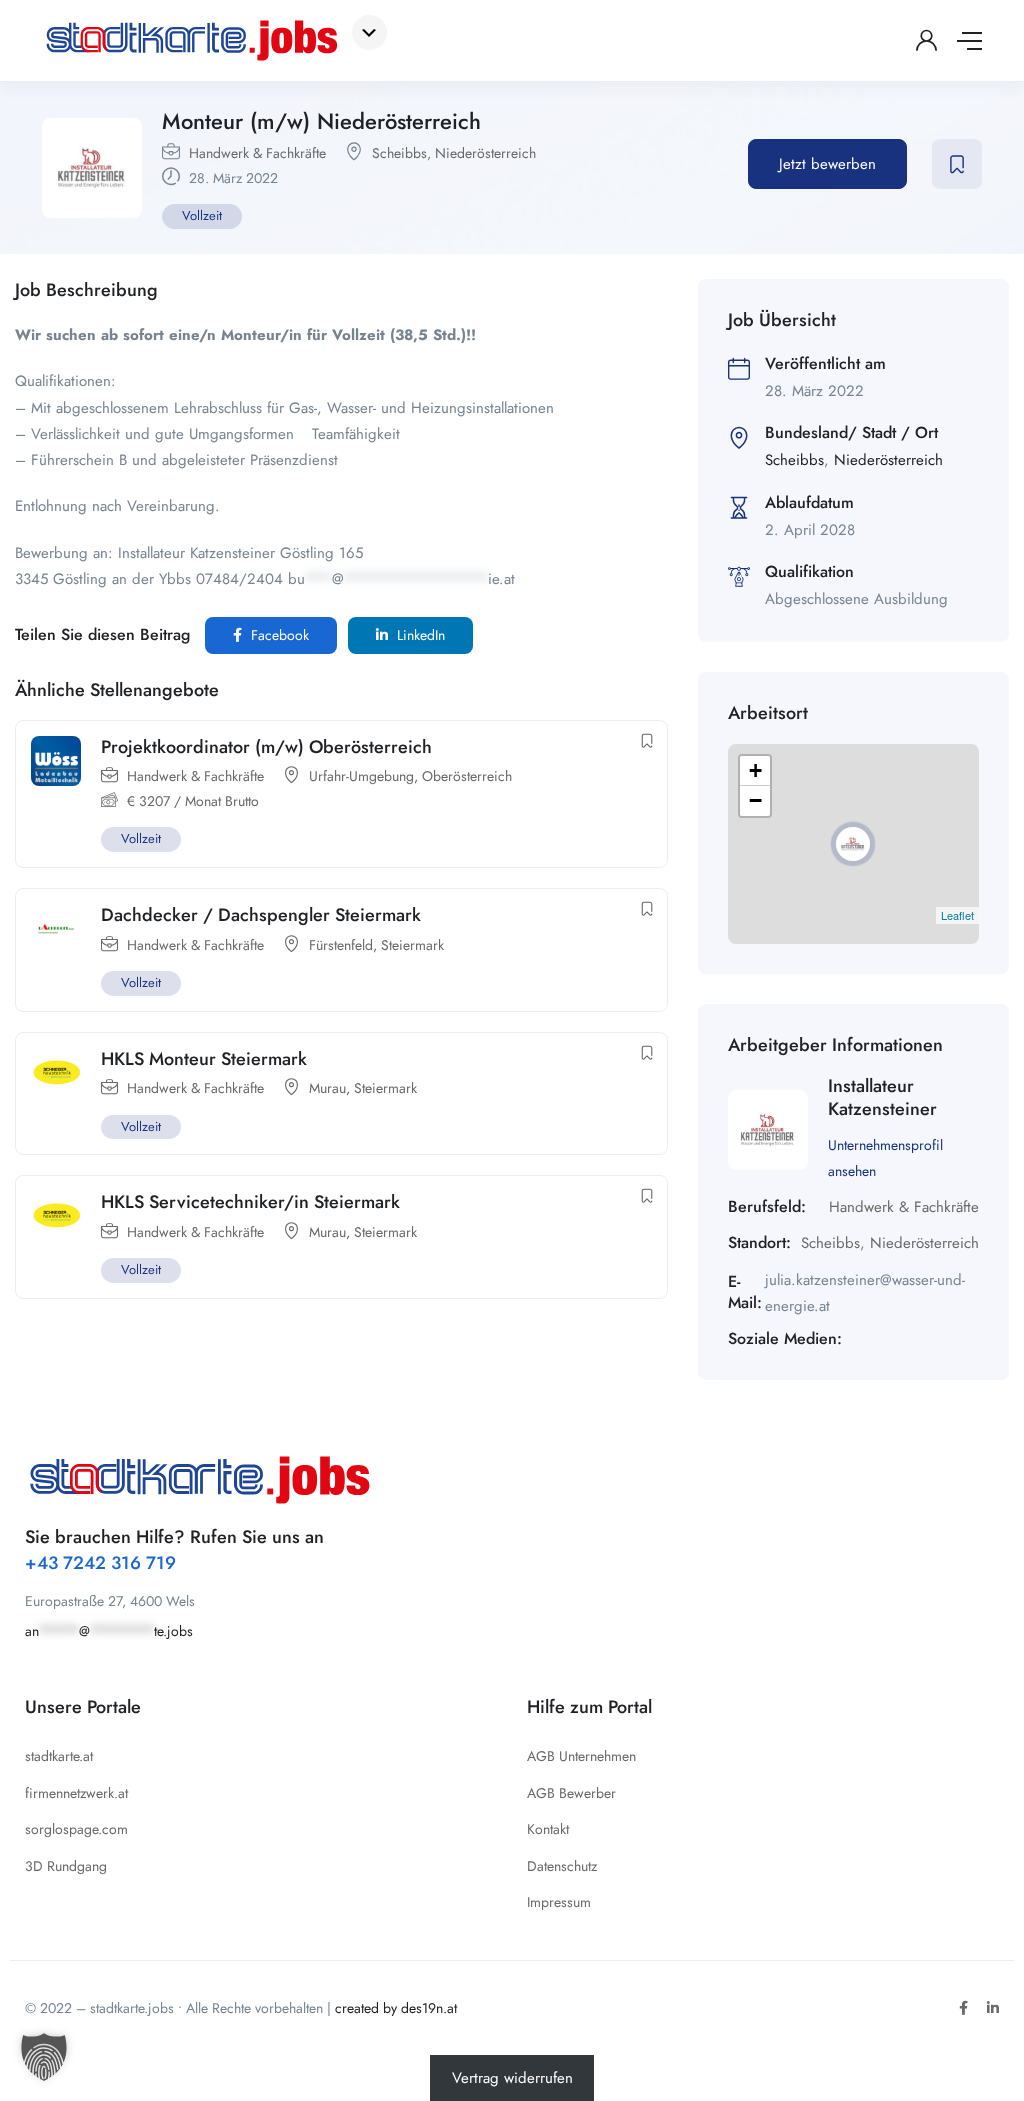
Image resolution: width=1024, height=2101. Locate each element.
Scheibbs (399, 153)
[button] (44, 2057)
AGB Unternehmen (581, 1756)
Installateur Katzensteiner (882, 1097)
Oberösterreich (467, 776)
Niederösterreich (485, 153)
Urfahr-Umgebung (361, 776)
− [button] (755, 800)
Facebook (278, 635)
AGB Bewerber (571, 1793)
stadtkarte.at (59, 1756)
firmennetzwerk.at (76, 1793)
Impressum (559, 1902)
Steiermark (412, 945)
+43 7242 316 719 (100, 1563)
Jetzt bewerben (827, 164)
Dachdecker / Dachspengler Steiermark (261, 915)
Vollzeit (202, 215)
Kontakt (548, 1829)
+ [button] (755, 770)
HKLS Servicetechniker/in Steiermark (250, 1202)
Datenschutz (562, 1866)
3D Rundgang (66, 1866)
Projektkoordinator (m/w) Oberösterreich (266, 747)
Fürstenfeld (341, 945)
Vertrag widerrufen (512, 2078)
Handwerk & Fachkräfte (257, 153)
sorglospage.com (76, 1829)
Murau (327, 1088)
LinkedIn (419, 635)
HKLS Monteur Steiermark (204, 1059)
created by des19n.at (396, 2008)
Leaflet (957, 915)
